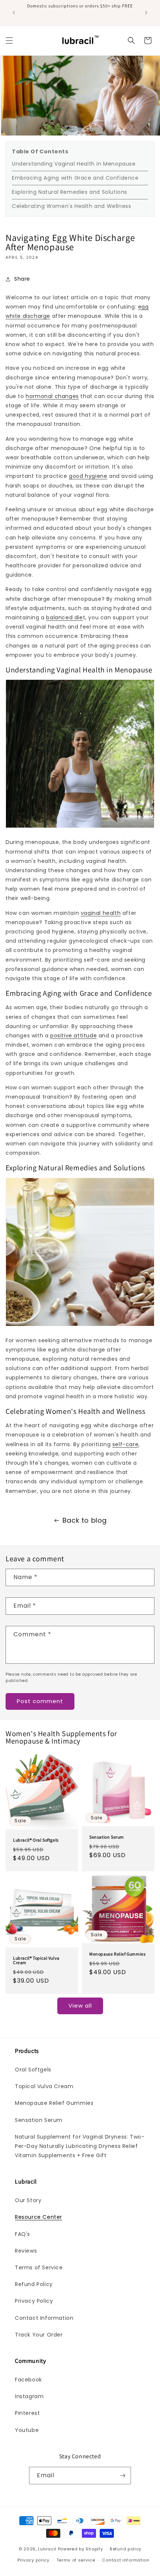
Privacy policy (33, 2560)
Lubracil (47, 2549)
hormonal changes (52, 396)
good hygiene (88, 476)
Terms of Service (39, 2267)
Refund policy (126, 2549)
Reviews (26, 2251)
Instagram (29, 2396)
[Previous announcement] (14, 13)
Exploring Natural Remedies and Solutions (70, 192)
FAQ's (23, 2234)
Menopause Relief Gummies (117, 1954)
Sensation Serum (107, 1837)
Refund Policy (34, 2284)
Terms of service (76, 2560)
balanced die (64, 617)
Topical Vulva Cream (44, 2086)
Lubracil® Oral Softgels (36, 1840)
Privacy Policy (34, 2301)
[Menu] (9, 40)
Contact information (126, 2560)
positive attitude (73, 1036)
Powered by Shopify (81, 2549)
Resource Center (39, 2217)
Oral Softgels (33, 2070)
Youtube (27, 2430)
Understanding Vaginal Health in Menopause (74, 164)
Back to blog (85, 1520)
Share (22, 279)
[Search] (131, 40)
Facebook (28, 2380)
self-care (125, 1444)
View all (80, 2006)
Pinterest (27, 2413)
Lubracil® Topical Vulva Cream (36, 1960)
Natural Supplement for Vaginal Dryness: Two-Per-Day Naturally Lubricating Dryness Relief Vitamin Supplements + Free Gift (80, 2146)
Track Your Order (39, 2335)
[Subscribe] (122, 2476)
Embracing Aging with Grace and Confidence (75, 178)
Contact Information (44, 2318)
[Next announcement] (146, 13)
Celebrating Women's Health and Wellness (71, 206)
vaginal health (101, 913)
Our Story (28, 2200)
